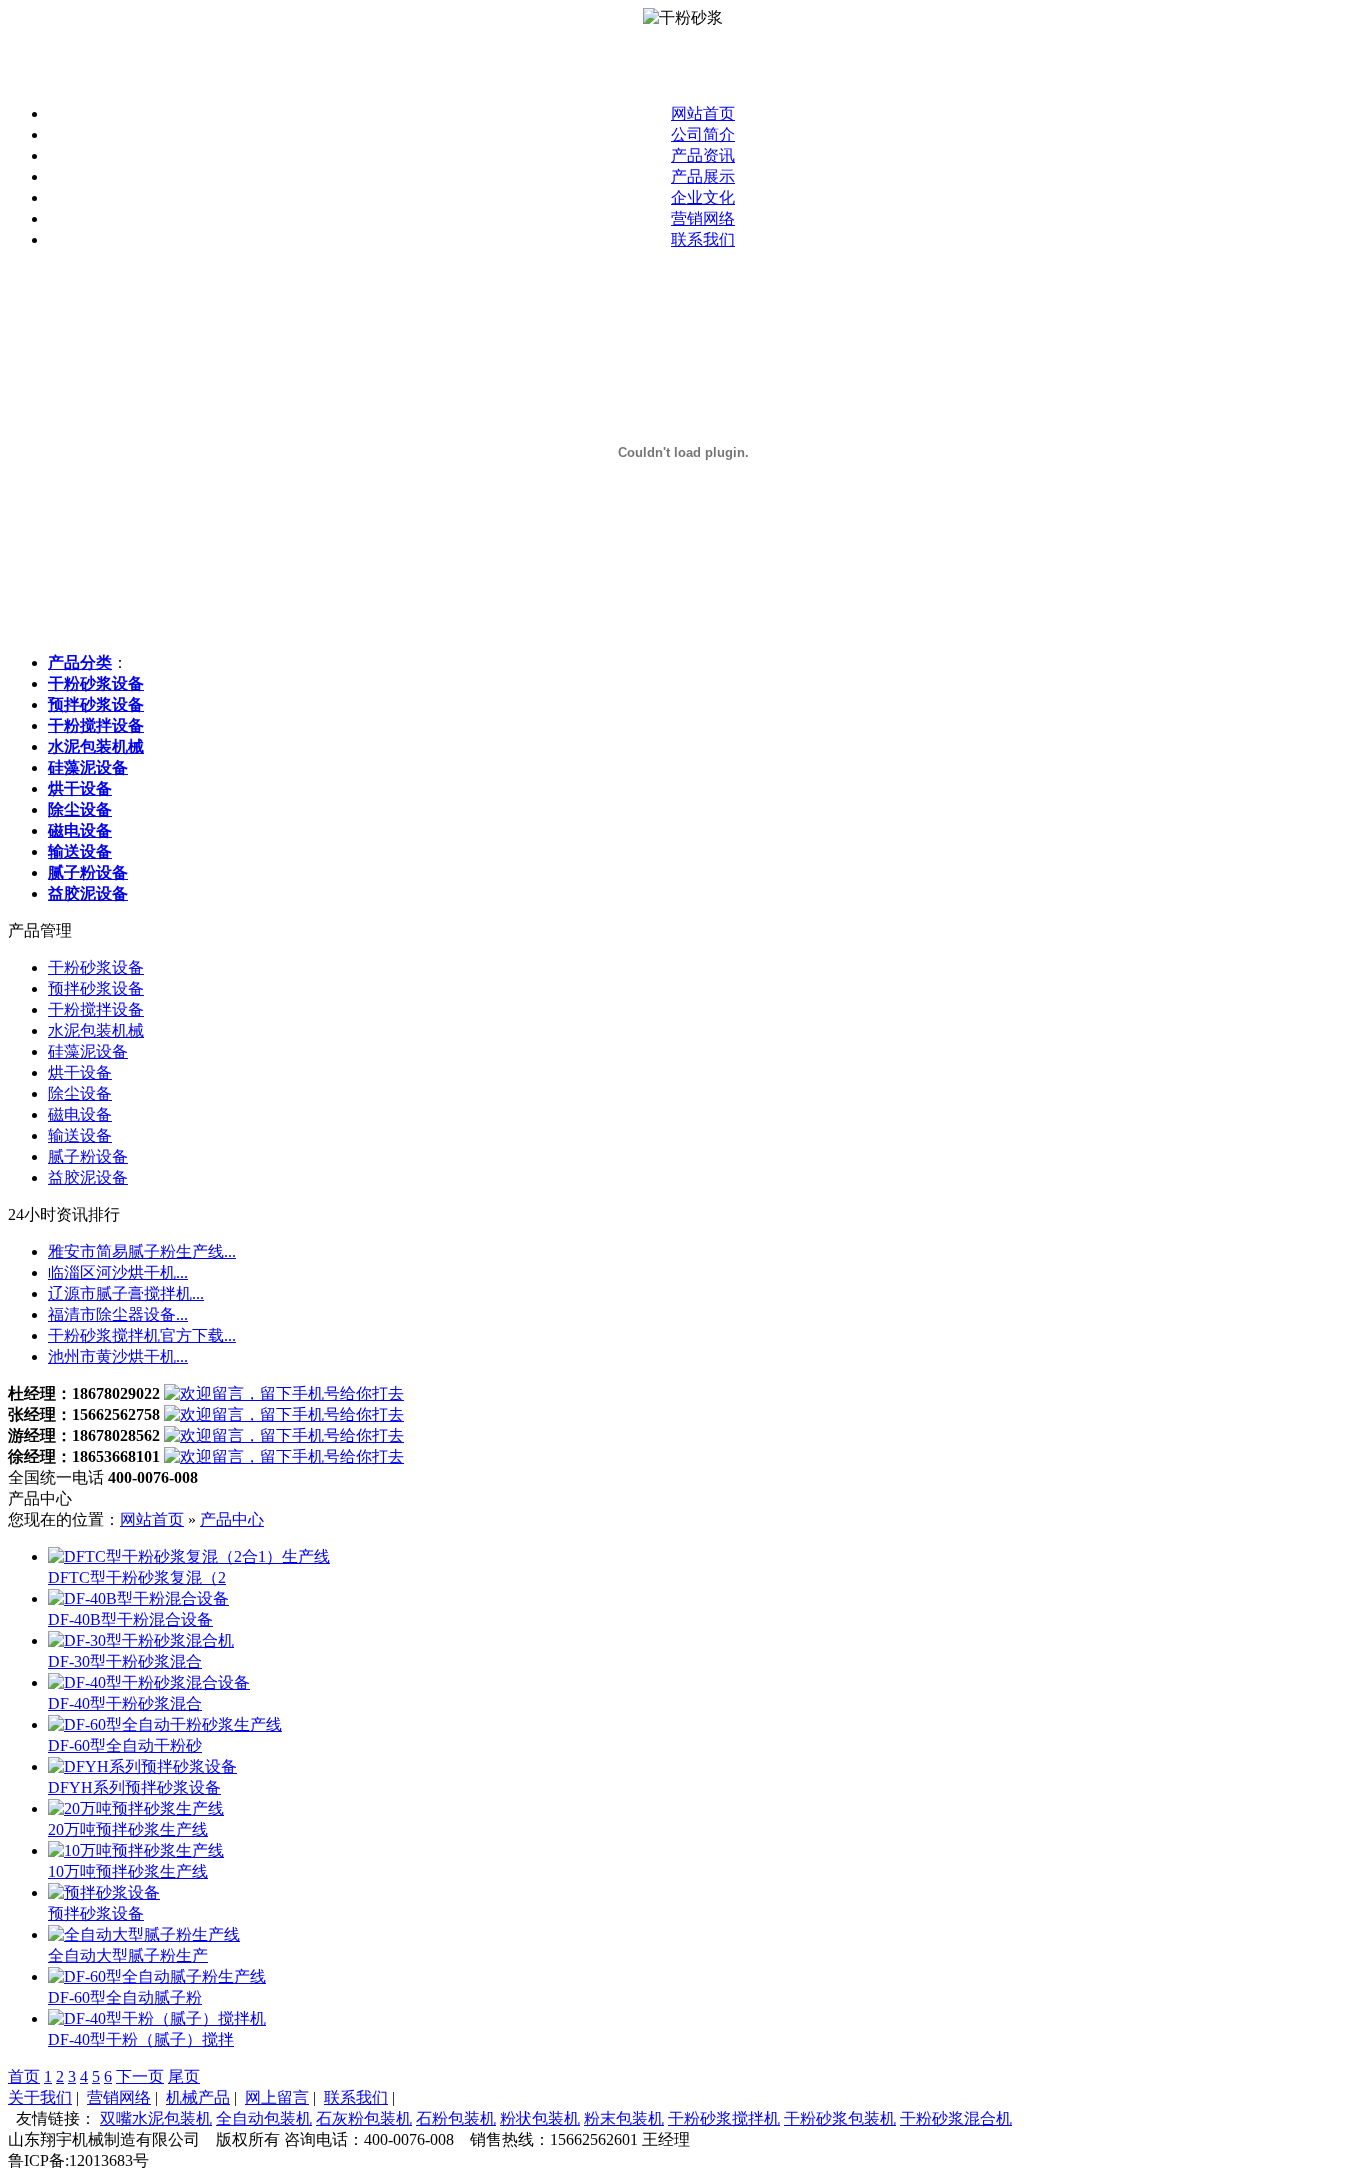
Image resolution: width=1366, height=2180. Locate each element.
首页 (24, 2076)
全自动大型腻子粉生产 (128, 1955)
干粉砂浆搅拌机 (724, 2118)
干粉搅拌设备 (96, 1009)
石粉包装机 (456, 2118)
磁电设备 (80, 1114)
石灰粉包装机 (364, 2118)
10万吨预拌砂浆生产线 (128, 1871)
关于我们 (40, 2097)
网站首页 (703, 113)
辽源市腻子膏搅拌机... (126, 1293)
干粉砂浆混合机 (956, 2118)
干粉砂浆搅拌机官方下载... (142, 1335)
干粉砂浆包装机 (840, 2118)
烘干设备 (80, 1072)
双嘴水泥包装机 (156, 2118)
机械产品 (198, 2097)
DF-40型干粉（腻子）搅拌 (141, 2039)
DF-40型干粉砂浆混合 (125, 1703)
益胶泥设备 (88, 1177)
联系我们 (703, 239)
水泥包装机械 (96, 1030)
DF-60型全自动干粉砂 (125, 1745)
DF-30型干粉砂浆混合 (125, 1661)
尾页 (184, 2076)
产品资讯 (703, 155)
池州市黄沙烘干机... (118, 1356)
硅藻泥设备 (88, 1051)
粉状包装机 (540, 2118)
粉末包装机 (624, 2118)
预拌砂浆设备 (96, 988)
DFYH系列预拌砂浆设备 (134, 1787)
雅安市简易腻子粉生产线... (142, 1251)
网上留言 (277, 2097)
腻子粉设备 (88, 1156)
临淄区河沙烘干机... (118, 1272)
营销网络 (703, 218)
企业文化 (703, 197)
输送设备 (80, 1135)
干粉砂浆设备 (96, 967)
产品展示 (703, 176)
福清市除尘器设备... (118, 1314)
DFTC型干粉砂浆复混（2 (137, 1577)
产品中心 (232, 1519)
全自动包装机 (264, 2118)
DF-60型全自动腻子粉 (125, 1997)
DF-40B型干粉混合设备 (130, 1619)
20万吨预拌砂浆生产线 (128, 1829)
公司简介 (703, 134)
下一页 (140, 2076)
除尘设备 (80, 1093)
